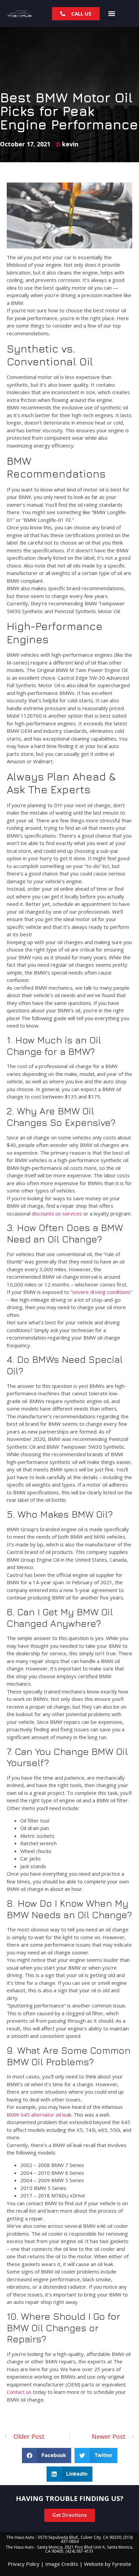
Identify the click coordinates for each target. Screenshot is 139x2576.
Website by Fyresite (108, 2564)
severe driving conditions (101, 1292)
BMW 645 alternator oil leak (39, 2115)
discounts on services (57, 1213)
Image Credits (62, 2564)
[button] (112, 14)
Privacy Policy (24, 2564)
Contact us (19, 2392)
